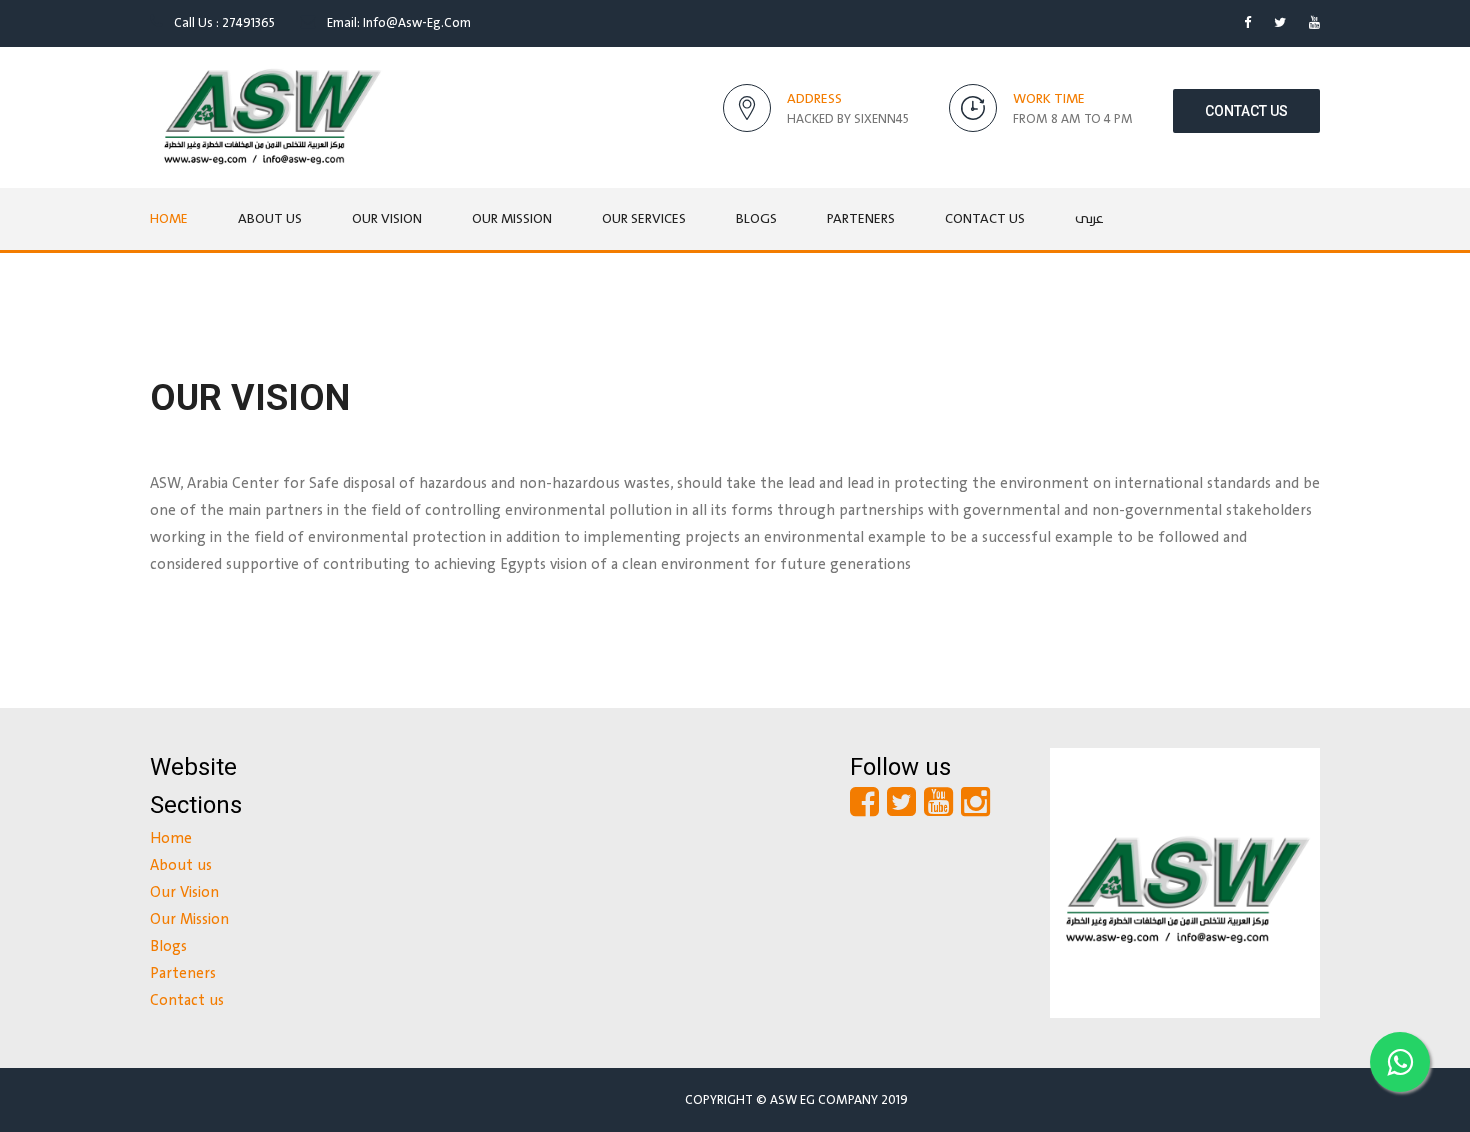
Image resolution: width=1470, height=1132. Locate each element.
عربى (1089, 218)
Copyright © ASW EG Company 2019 (796, 1100)
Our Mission (512, 218)
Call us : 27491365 (223, 23)
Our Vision (387, 218)
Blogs (756, 218)
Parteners (861, 218)
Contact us (1246, 111)
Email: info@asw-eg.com (397, 23)
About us (270, 218)
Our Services (644, 218)
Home (169, 218)
